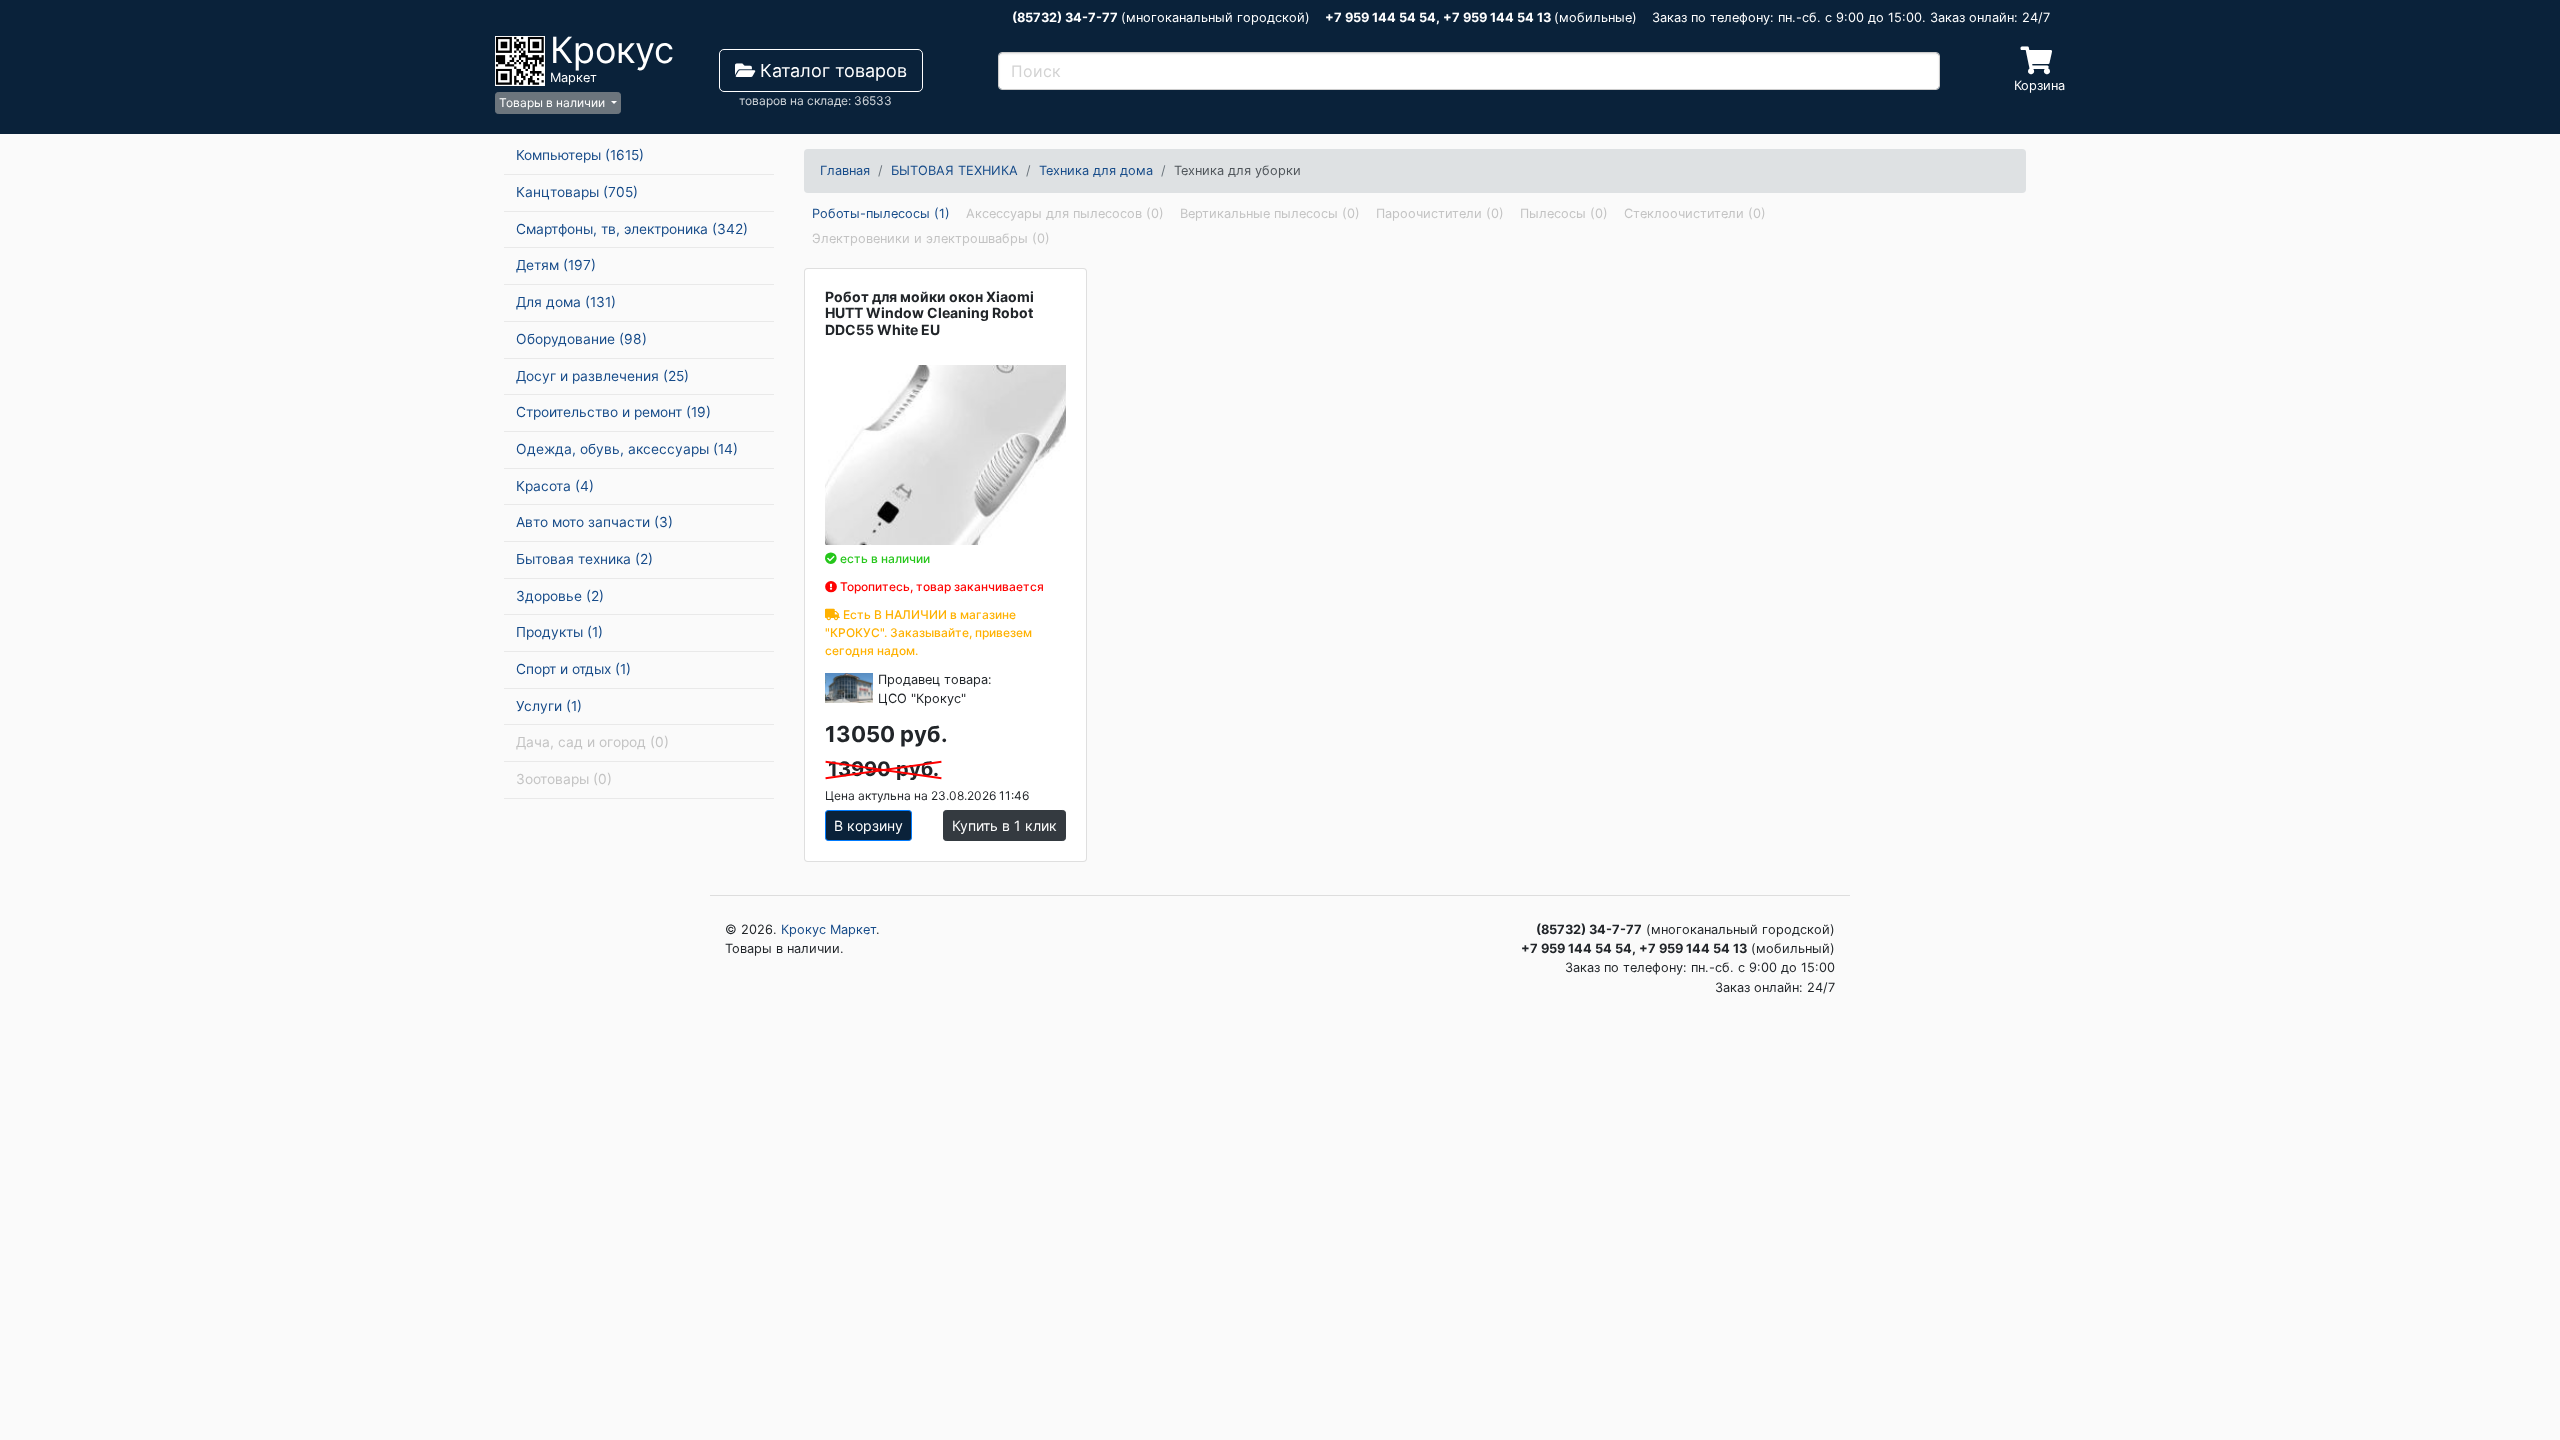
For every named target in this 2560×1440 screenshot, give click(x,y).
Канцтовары (577, 192)
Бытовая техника (584, 559)
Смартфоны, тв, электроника (632, 229)
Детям (556, 265)
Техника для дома (1096, 170)
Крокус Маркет (828, 929)
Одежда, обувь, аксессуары (627, 449)
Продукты (559, 632)
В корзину (868, 825)
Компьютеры (580, 155)
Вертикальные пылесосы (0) (1270, 213)
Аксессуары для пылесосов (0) (1065, 213)
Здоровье (560, 596)
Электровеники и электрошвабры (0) (931, 238)
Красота (555, 486)
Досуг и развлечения (602, 376)
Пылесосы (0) (1564, 213)
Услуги (549, 706)
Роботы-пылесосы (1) (881, 213)
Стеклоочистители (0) (1695, 213)
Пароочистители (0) (1440, 213)
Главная (845, 170)
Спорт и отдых (573, 669)
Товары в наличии (553, 102)
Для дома (566, 302)
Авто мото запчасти (594, 522)
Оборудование (581, 339)
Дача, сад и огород (592, 742)
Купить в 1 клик (1004, 825)
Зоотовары (564, 779)
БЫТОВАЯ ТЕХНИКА (954, 170)
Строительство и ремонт (613, 412)
